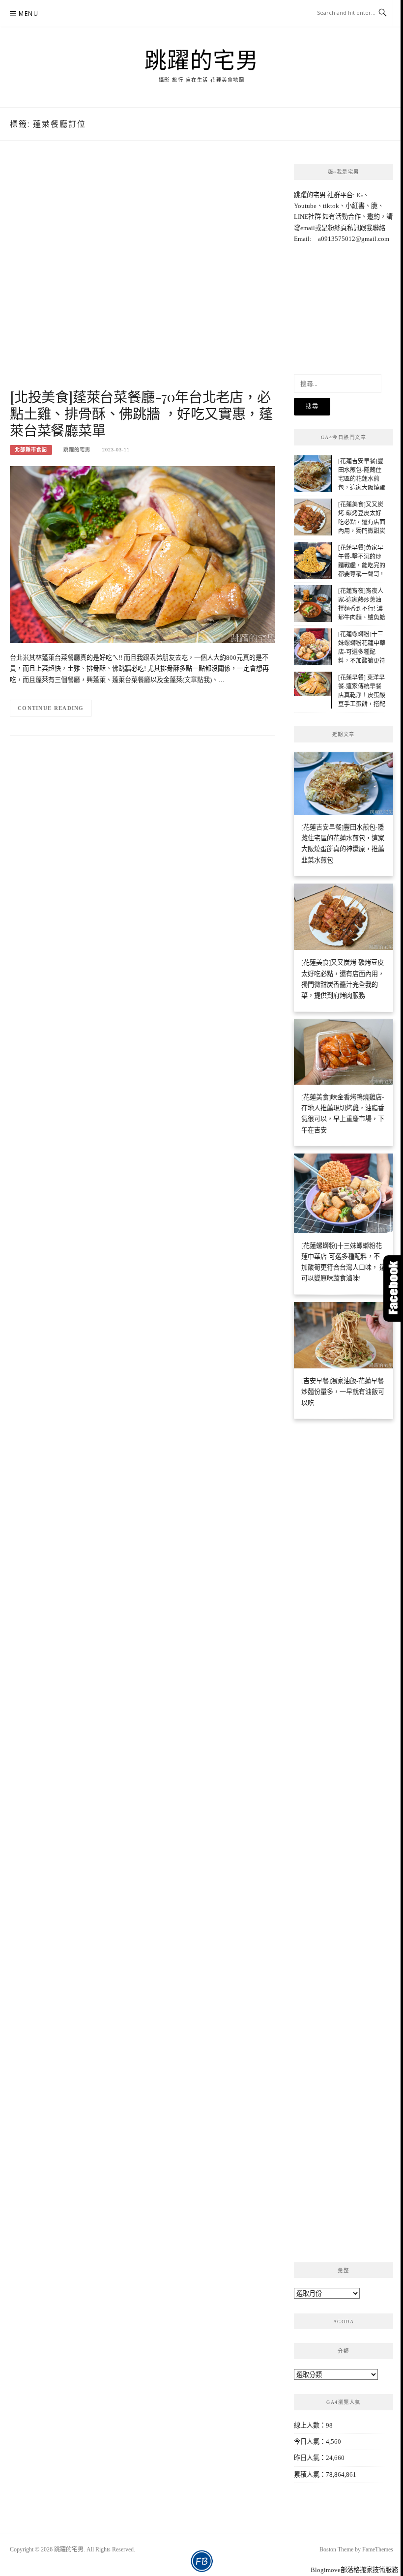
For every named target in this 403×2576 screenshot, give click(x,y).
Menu (29, 14)
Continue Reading (51, 708)
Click (393, 1288)
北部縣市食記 (31, 450)
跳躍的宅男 (202, 59)
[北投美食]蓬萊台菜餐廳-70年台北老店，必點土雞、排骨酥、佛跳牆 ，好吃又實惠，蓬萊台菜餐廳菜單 (141, 413)
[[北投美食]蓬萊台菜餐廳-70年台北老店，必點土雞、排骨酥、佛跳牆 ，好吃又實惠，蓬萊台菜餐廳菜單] (143, 554)
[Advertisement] (143, 275)
